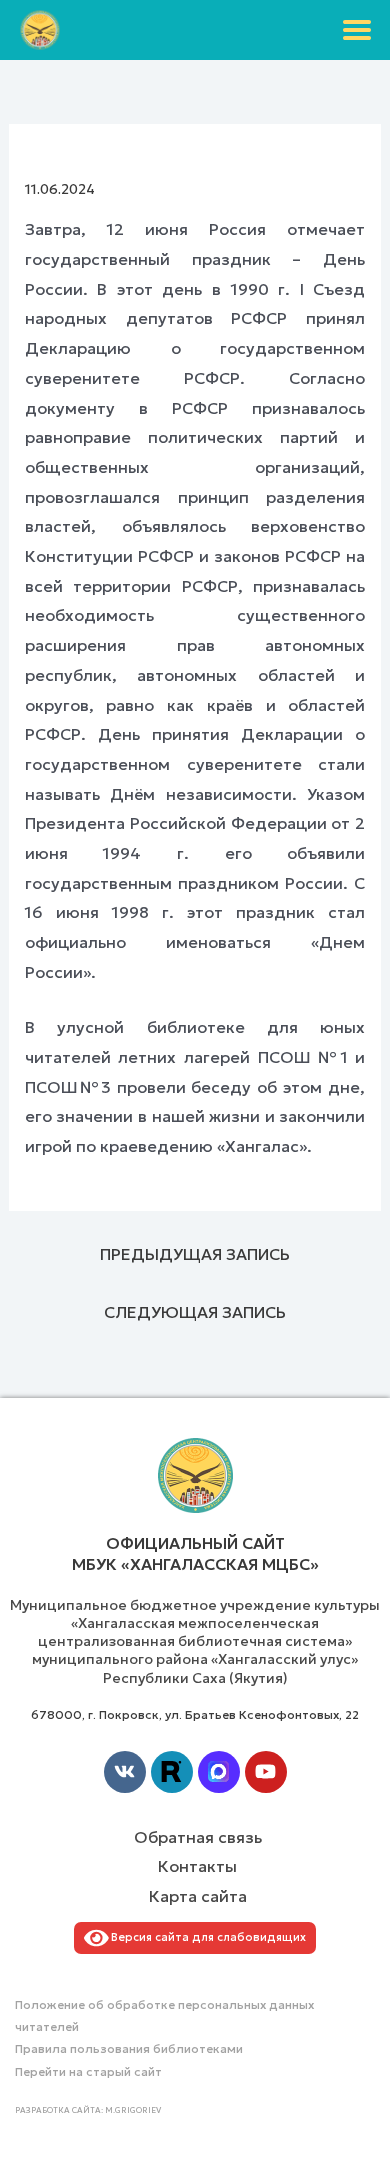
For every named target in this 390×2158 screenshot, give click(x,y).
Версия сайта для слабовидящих (205, 1937)
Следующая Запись (195, 1312)
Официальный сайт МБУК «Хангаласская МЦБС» (195, 1553)
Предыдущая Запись (195, 1254)
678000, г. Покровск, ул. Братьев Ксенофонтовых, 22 (195, 1714)
